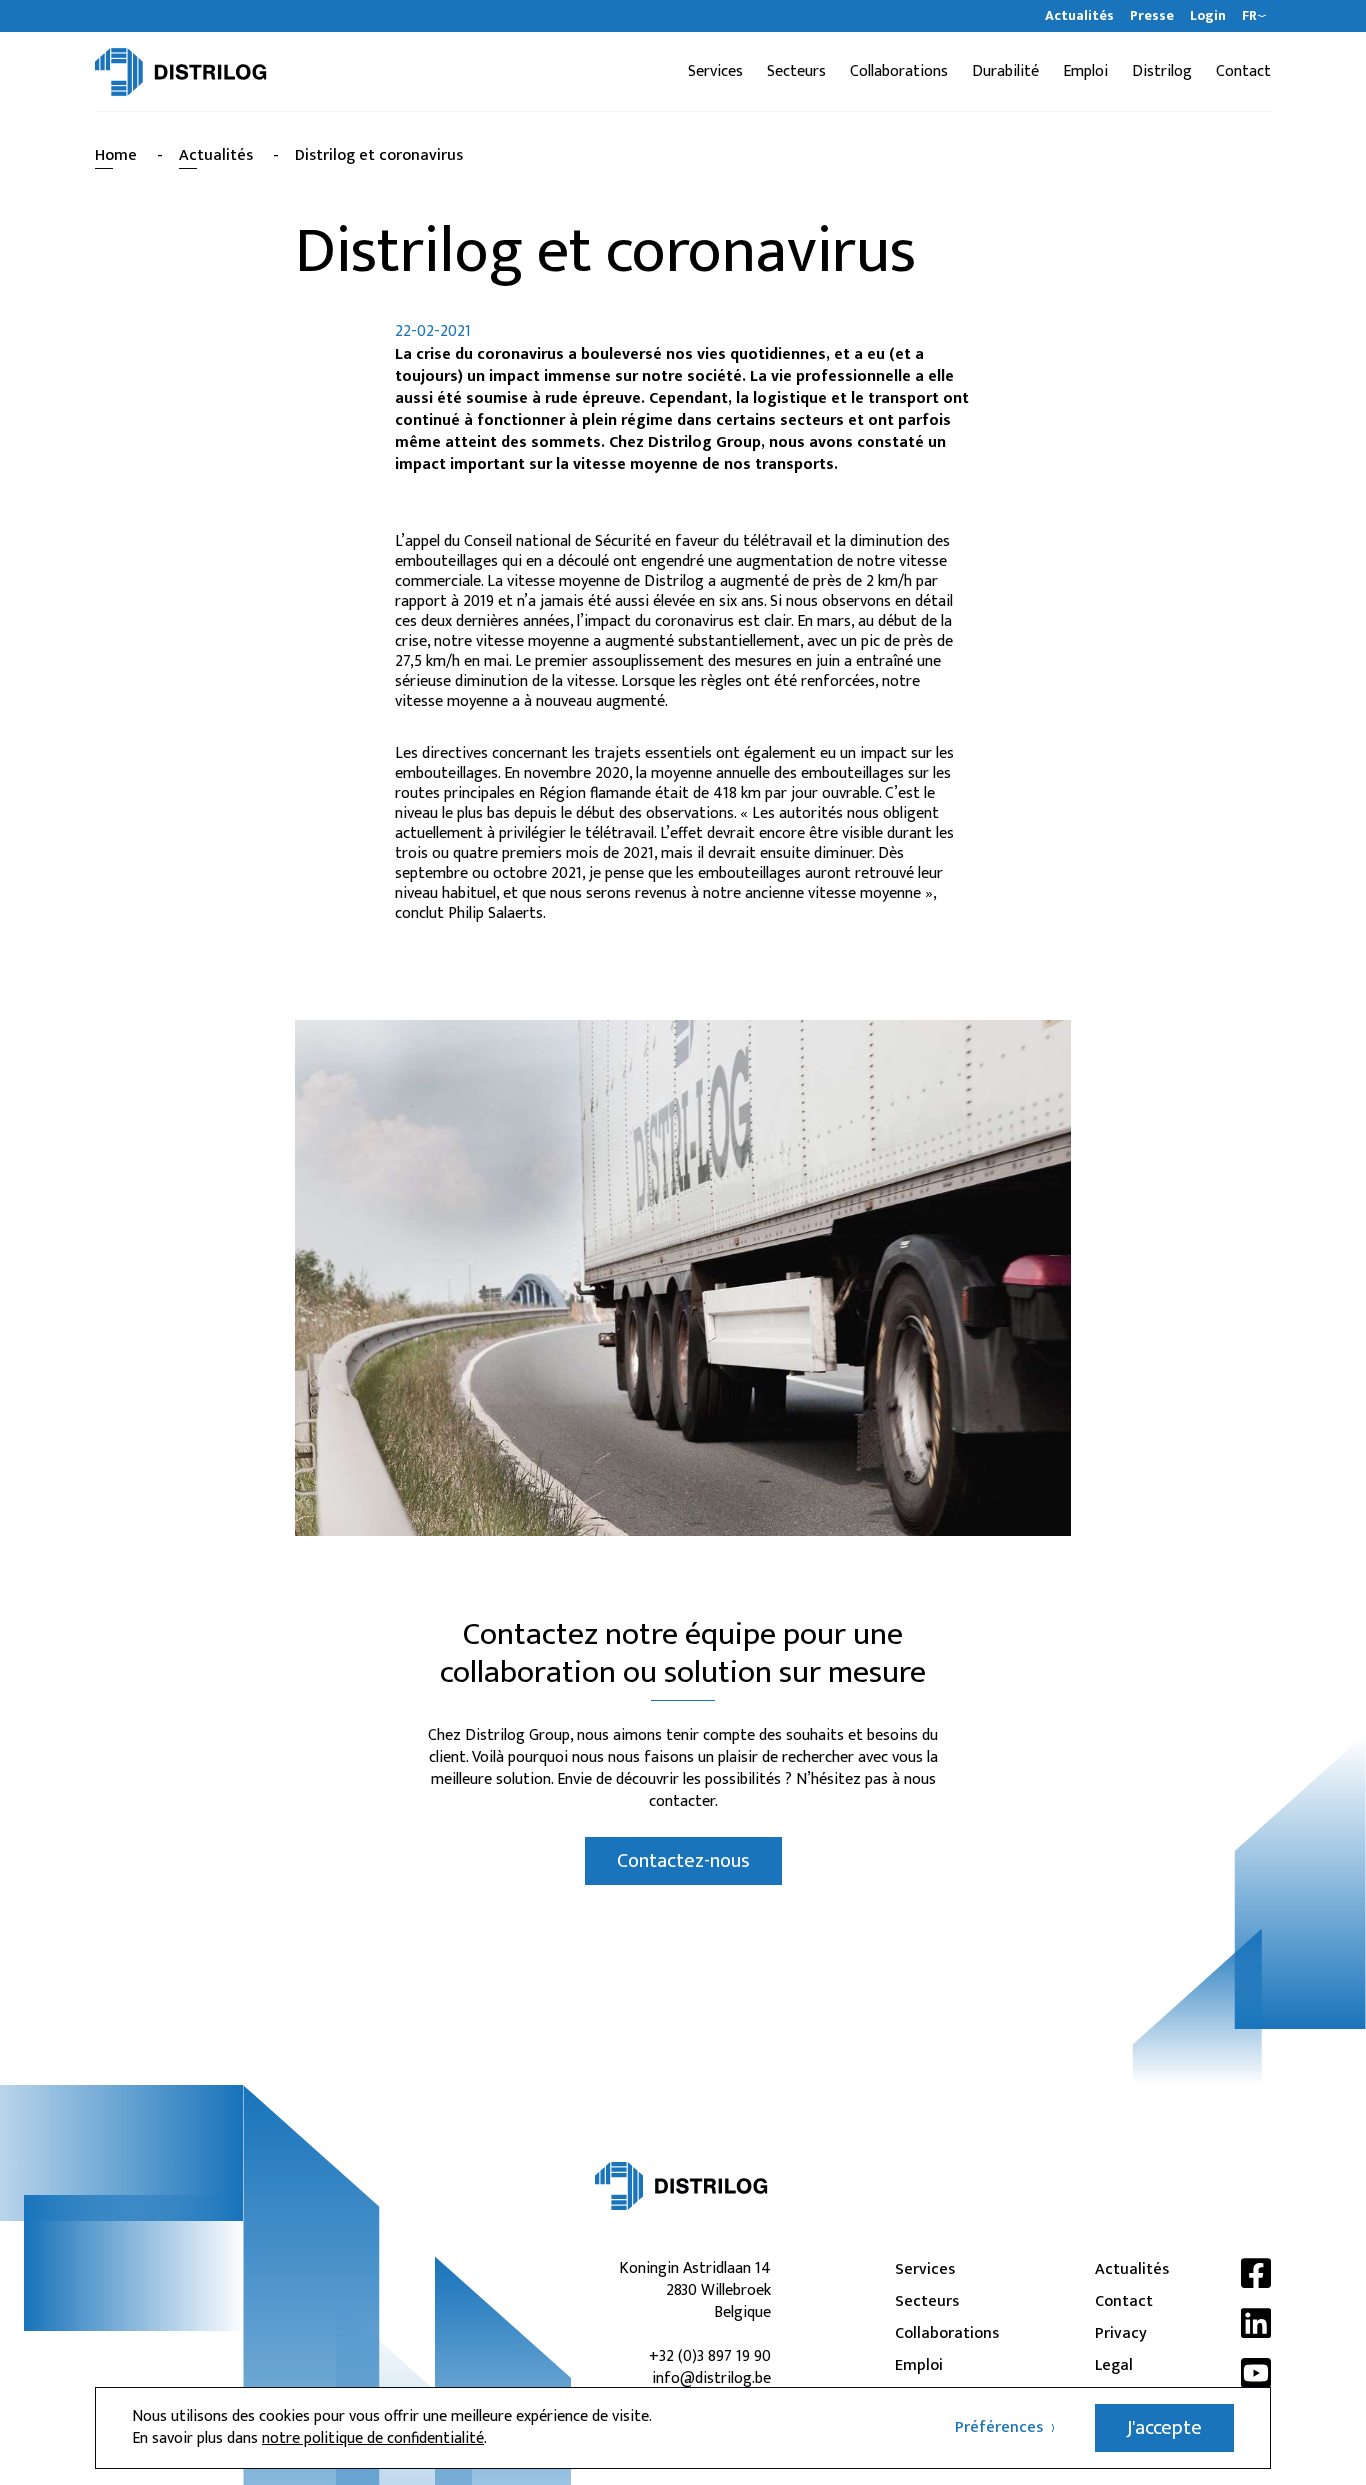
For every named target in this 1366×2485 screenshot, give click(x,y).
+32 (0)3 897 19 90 (710, 2356)
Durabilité (1005, 72)
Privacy (1121, 2334)
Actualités (1079, 16)
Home (116, 155)
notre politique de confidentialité (373, 2438)
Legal (1114, 2366)
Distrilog (1162, 72)
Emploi (1085, 72)
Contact (1243, 72)
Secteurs (796, 72)
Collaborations (899, 72)
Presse (1152, 16)
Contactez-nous (683, 1861)
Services (715, 72)
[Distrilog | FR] (181, 72)
